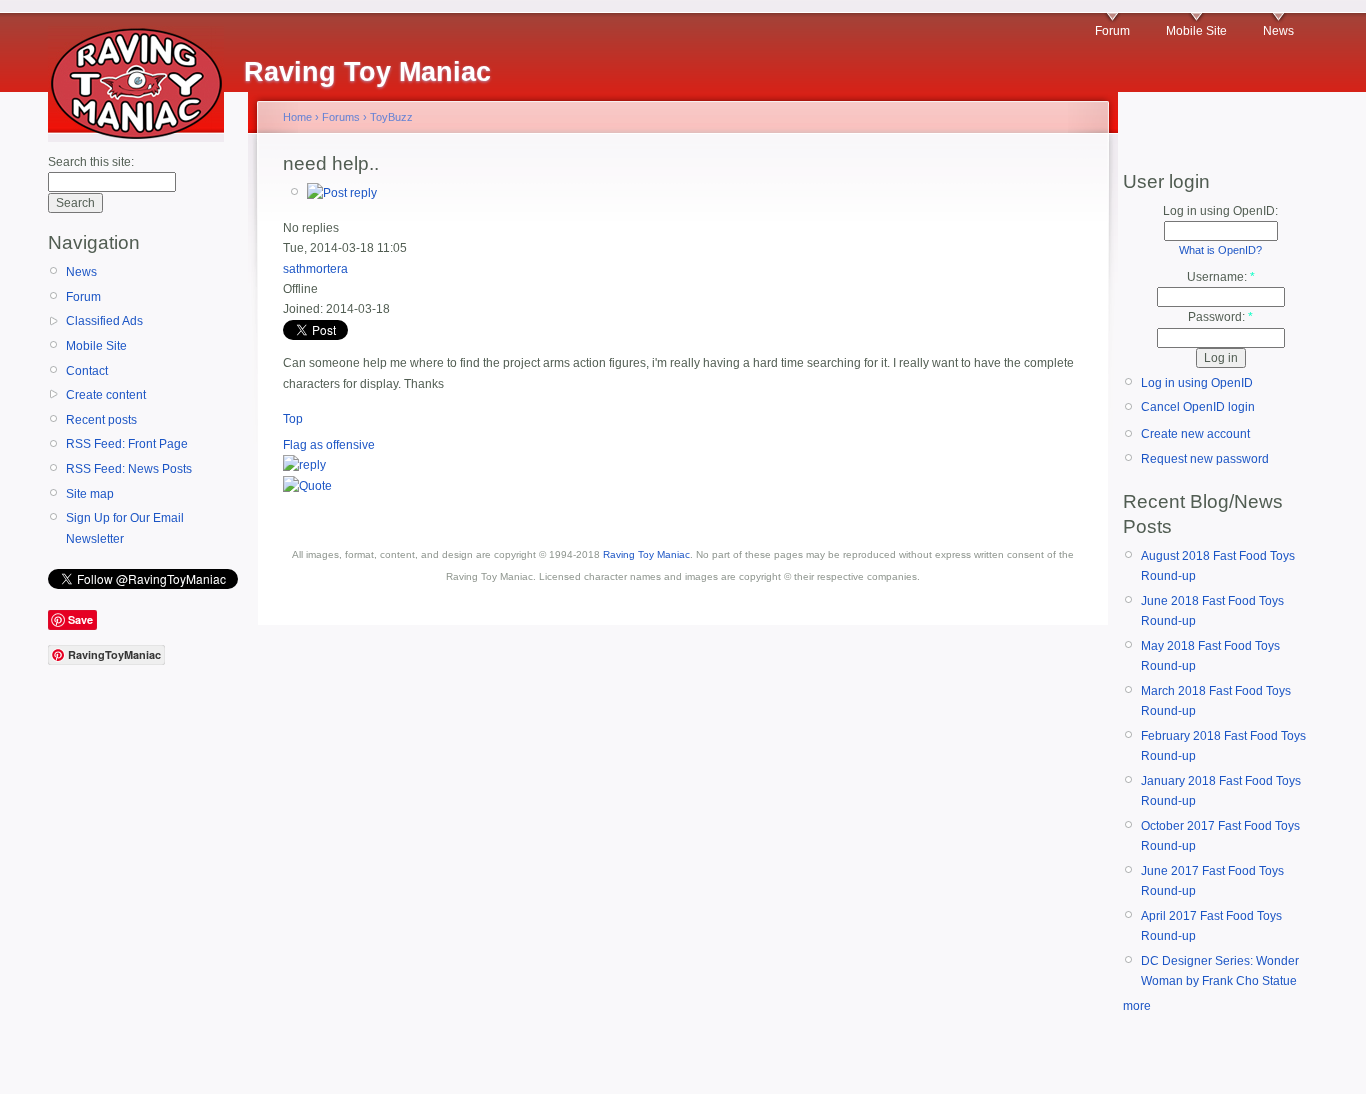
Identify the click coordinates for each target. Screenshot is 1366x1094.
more (1137, 1006)
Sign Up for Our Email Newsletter (125, 528)
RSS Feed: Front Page (127, 444)
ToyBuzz (391, 117)
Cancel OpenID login (1198, 407)
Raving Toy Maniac (646, 554)
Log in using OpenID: (1220, 211)
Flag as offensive (329, 445)
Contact (87, 371)
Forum (1112, 31)
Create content (106, 395)
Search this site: (91, 162)
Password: (1220, 317)
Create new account (1195, 434)
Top (293, 419)
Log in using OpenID (1197, 383)
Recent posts (101, 420)
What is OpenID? (1220, 250)
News (1278, 31)
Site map (90, 494)
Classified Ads (104, 321)
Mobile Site (1196, 31)
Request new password (1205, 459)
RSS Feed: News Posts (129, 469)
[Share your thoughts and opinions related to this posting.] (342, 193)
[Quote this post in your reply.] (307, 486)
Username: (1221, 277)
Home (297, 117)
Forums (341, 117)
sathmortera (315, 269)
